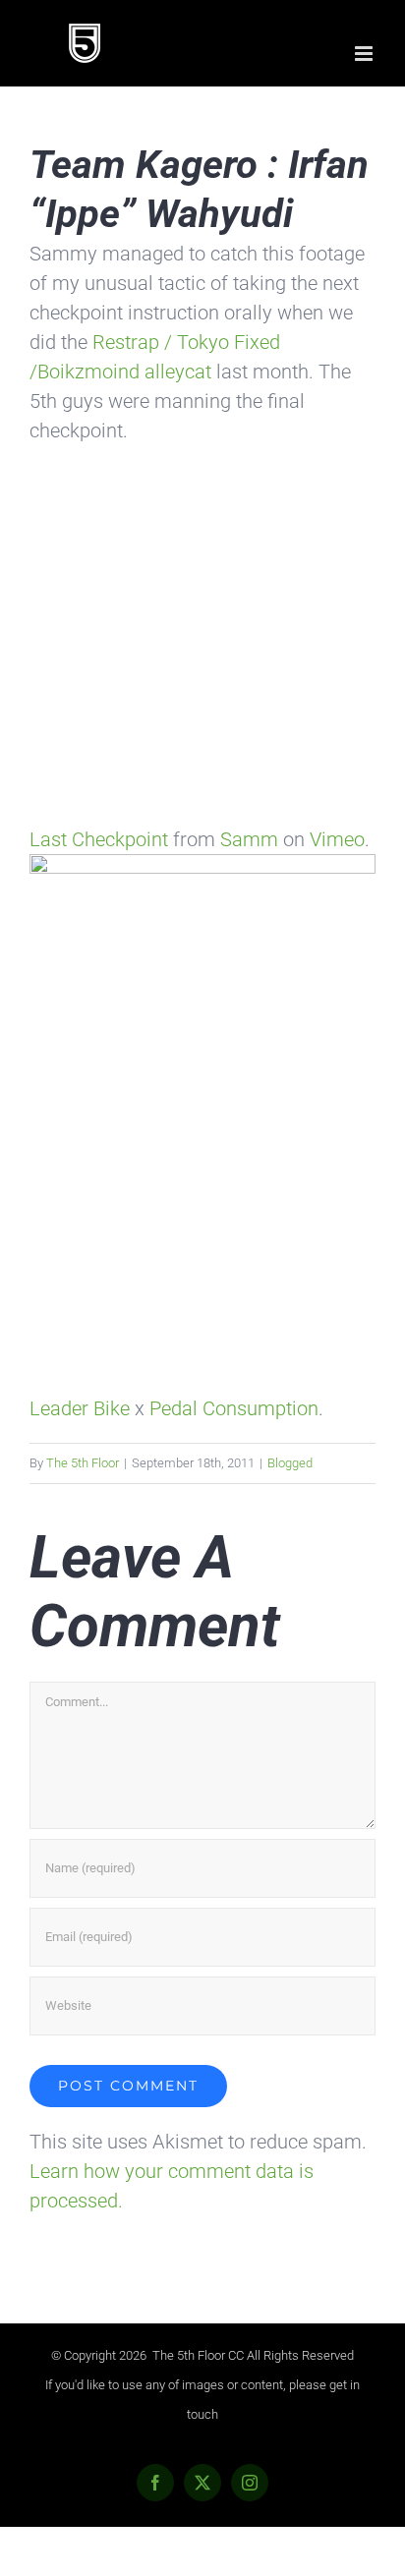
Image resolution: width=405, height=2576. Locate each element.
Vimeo (337, 839)
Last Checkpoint (99, 839)
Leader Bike (80, 1408)
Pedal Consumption (234, 1408)
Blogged (290, 1463)
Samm (249, 839)
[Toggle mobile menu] (365, 54)
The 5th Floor (83, 1463)
